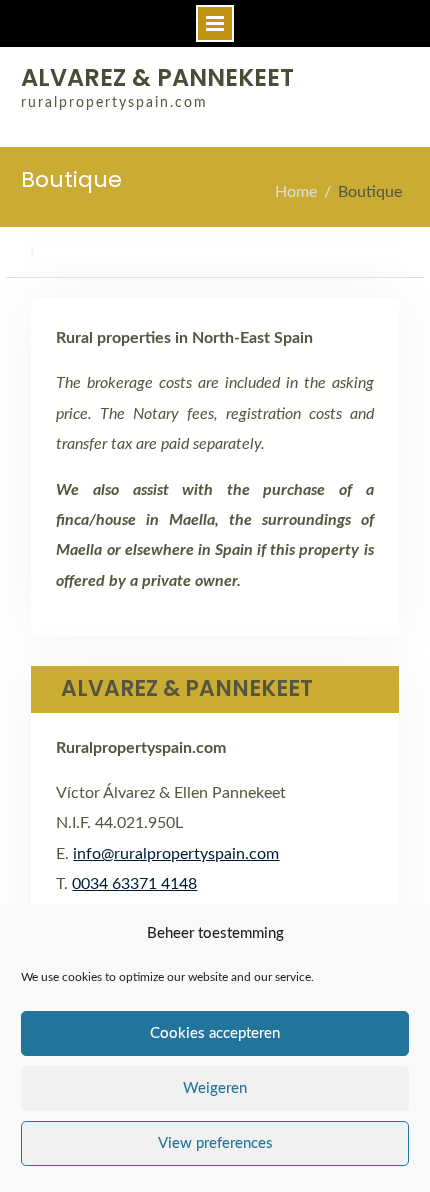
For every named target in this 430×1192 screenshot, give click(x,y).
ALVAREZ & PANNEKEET (157, 77)
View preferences (215, 1143)
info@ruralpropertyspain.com (176, 854)
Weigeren (215, 1088)
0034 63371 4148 (134, 884)
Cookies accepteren (215, 1033)
